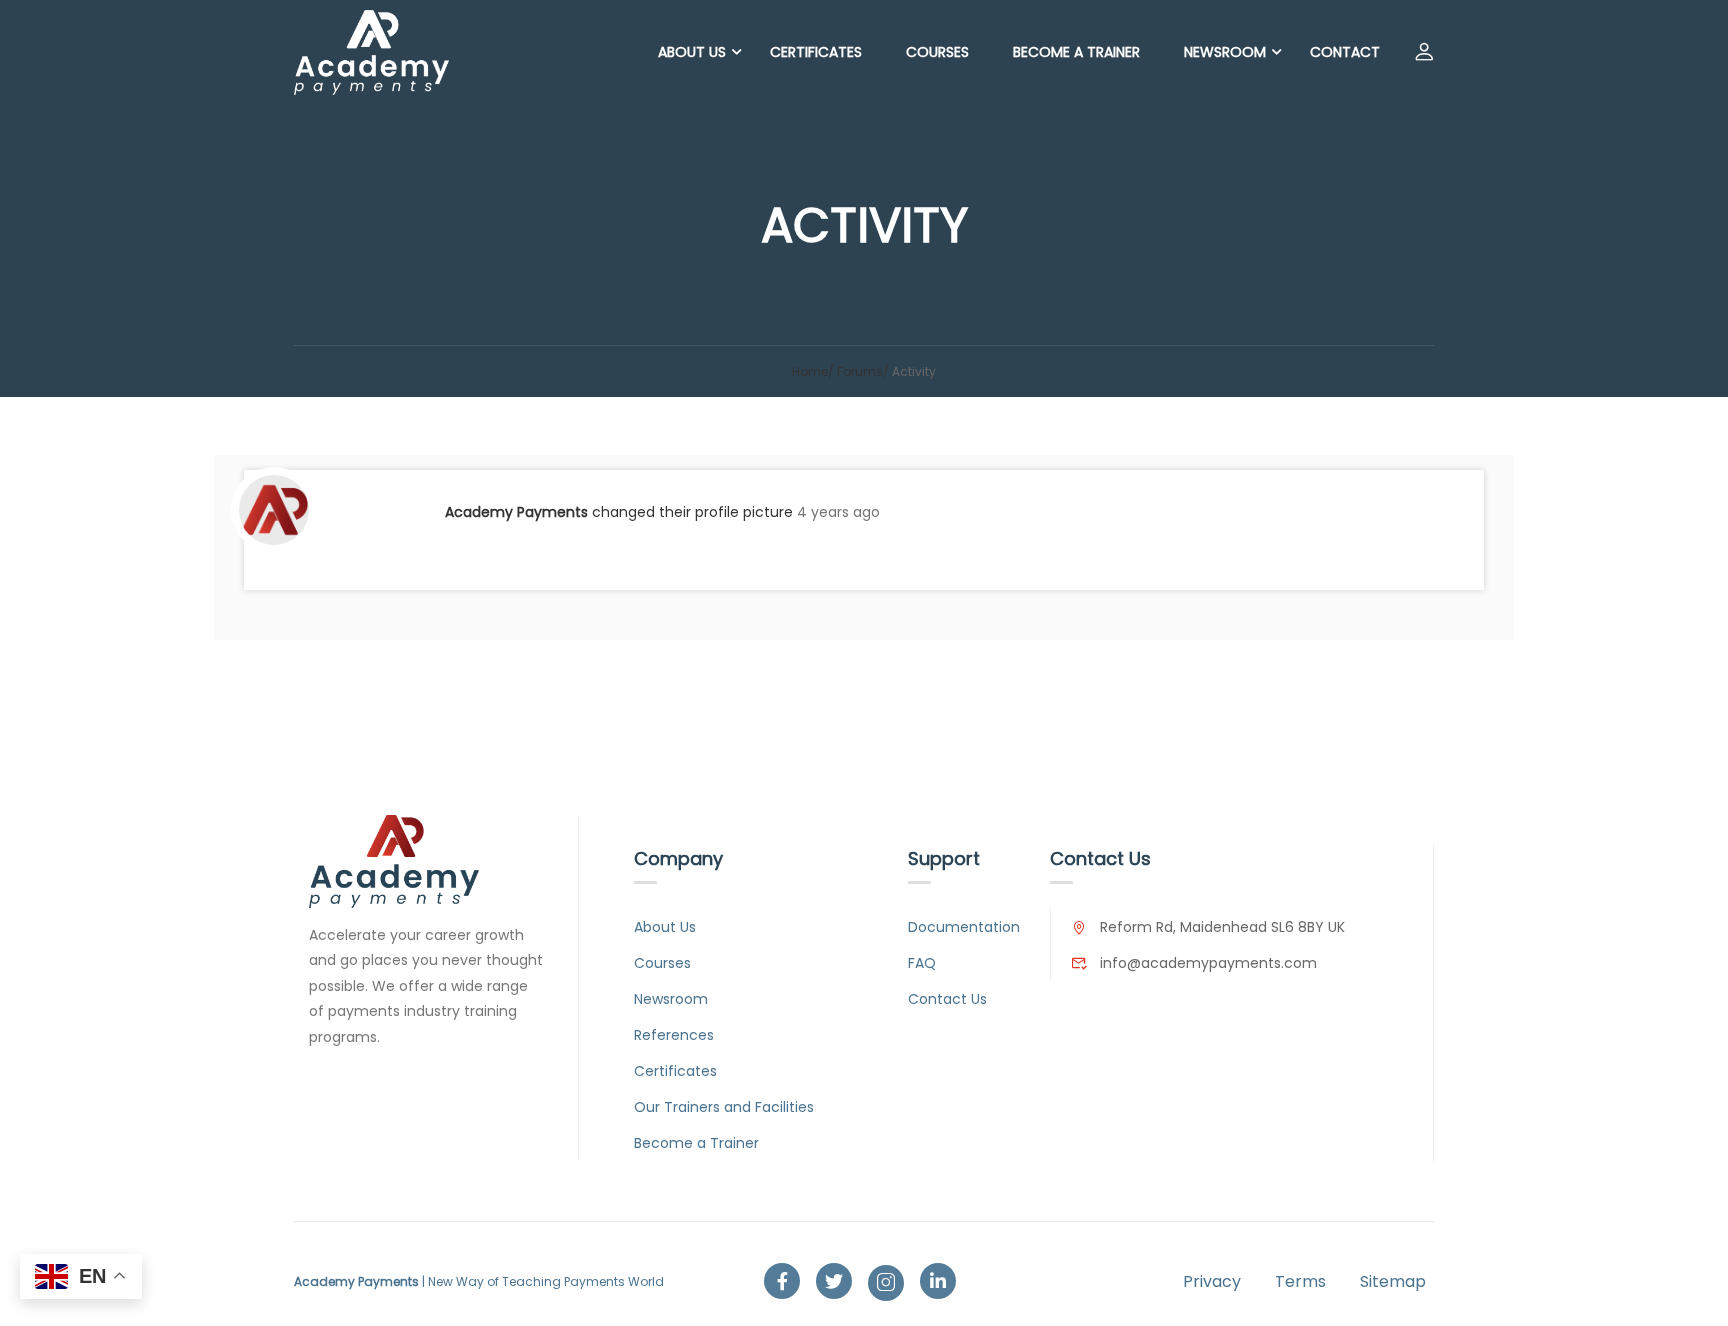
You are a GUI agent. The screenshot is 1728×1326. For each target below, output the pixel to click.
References (674, 1035)
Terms (1300, 1281)
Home (810, 371)
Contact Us (947, 999)
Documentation (964, 927)
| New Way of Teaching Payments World (479, 1281)
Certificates (816, 52)
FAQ (922, 963)
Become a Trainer (1076, 52)
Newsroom (1225, 52)
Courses (937, 52)
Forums (860, 371)
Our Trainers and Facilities (724, 1107)
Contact (1345, 52)
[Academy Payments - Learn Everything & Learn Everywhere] (371, 52)
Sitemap (1393, 1281)
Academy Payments (516, 512)
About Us (692, 52)
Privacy (1212, 1281)
